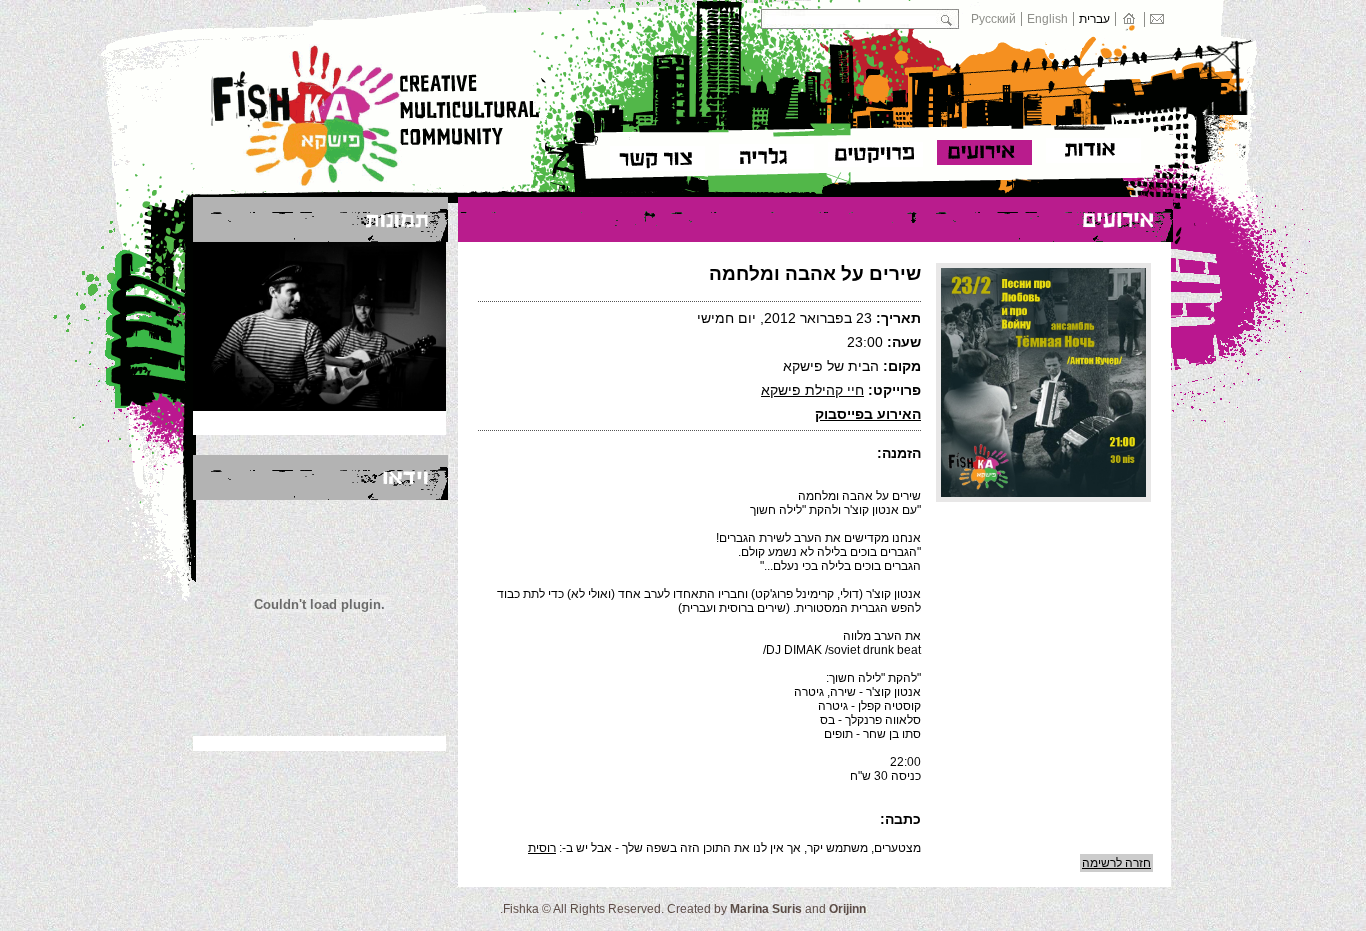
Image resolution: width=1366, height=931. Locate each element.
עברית (1094, 19)
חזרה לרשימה (1116, 863)
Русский (993, 19)
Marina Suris (766, 909)
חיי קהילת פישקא (812, 390)
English (1047, 19)
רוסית (542, 848)
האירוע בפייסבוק (868, 414)
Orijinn (847, 909)
